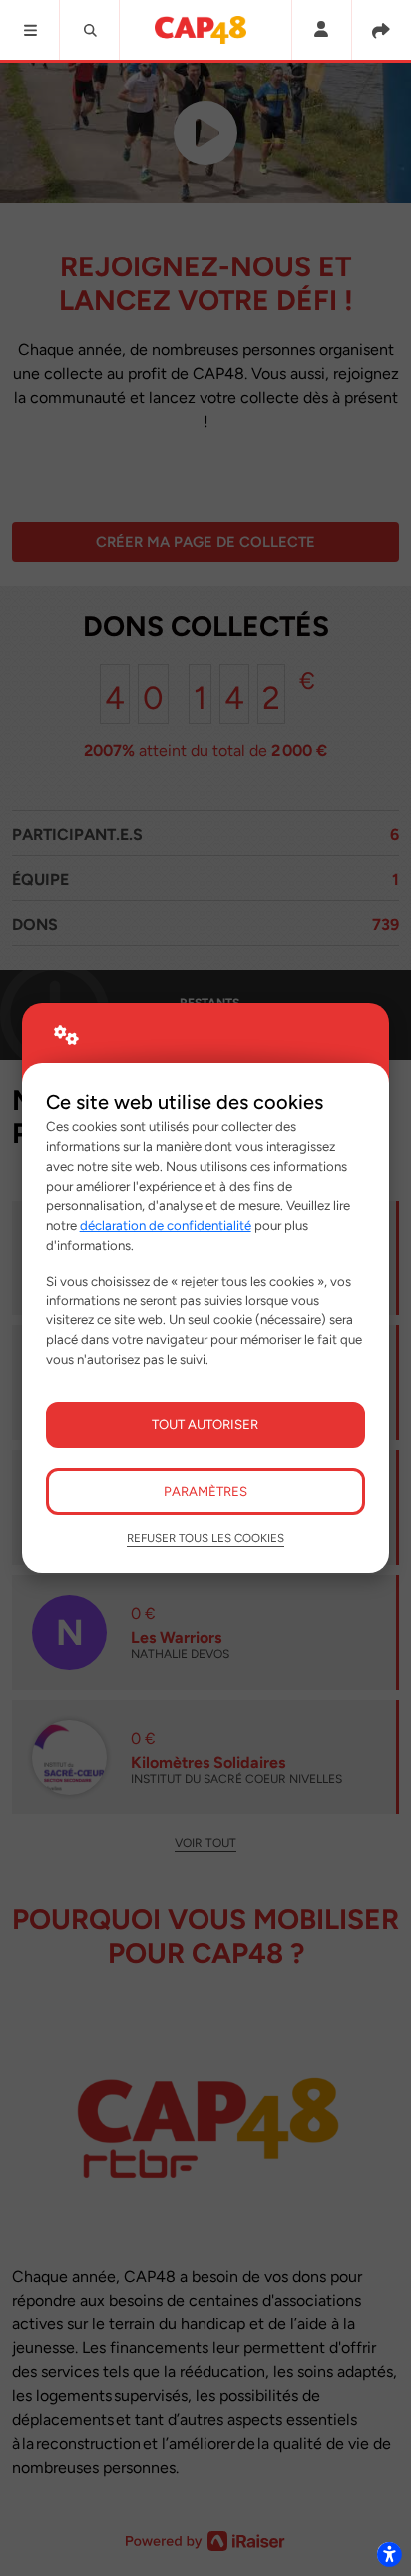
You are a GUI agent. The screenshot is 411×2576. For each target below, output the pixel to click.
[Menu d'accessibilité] (389, 2554)
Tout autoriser (205, 1424)
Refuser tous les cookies (205, 1538)
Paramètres (205, 1491)
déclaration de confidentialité (166, 1225)
